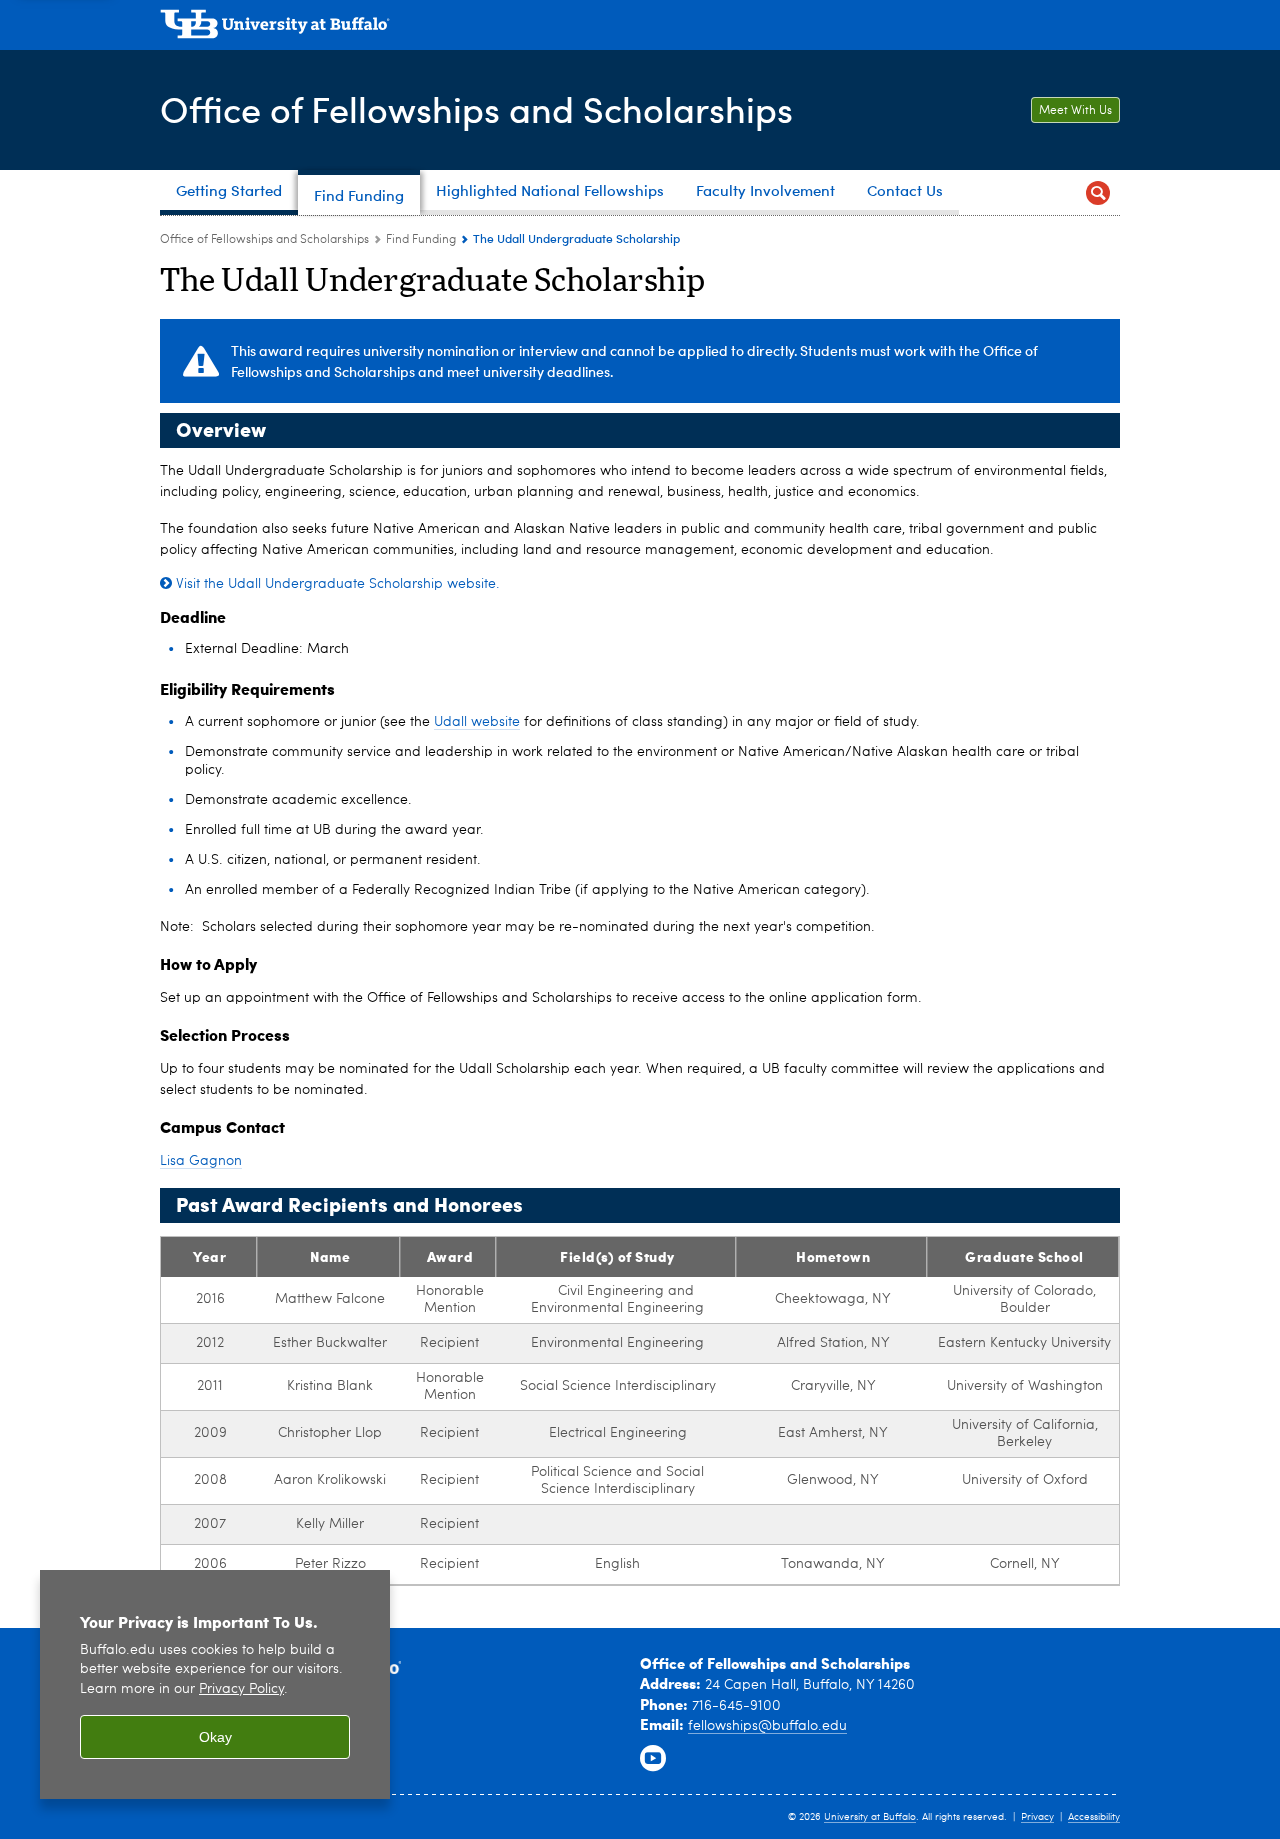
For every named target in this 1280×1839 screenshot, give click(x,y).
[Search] (1097, 192)
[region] (215, 1684)
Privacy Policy (241, 1689)
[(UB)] (640, 28)
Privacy (1037, 1817)
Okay (215, 1737)
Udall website (477, 722)
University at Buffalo (870, 1817)
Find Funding (421, 240)
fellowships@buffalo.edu (767, 1726)
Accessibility (1094, 1817)
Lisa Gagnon (201, 1161)
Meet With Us (1075, 111)
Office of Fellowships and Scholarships (476, 108)
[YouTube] (653, 1759)
